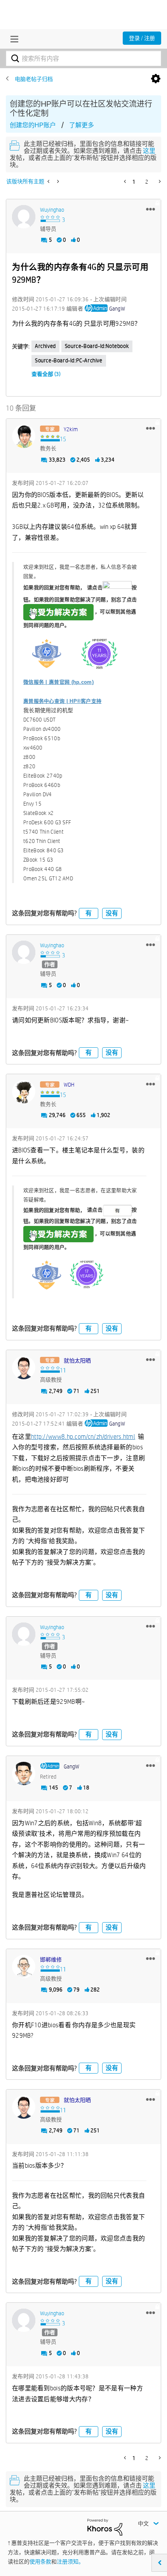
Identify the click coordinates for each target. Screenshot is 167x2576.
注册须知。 (70, 2562)
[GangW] (24, 1774)
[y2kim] (24, 436)
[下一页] (159, 181)
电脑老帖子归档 (34, 79)
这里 (149, 151)
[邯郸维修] (24, 1967)
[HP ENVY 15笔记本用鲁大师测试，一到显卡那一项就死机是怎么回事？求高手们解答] (57, 181)
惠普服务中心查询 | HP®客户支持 (62, 701)
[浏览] (12, 39)
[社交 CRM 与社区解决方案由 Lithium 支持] (105, 2527)
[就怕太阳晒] (24, 1368)
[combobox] (83, 58)
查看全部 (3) (46, 374)
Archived (45, 346)
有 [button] (89, 913)
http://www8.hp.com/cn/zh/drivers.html (83, 1437)
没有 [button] (112, 913)
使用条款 (40, 2562)
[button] (150, 209)
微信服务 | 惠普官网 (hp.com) (58, 682)
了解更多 (82, 125)
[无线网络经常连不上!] (49, 181)
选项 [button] (156, 79)
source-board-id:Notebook (97, 346)
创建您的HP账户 (33, 125)
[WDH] (24, 1092)
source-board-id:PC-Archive (69, 360)
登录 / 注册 (142, 38)
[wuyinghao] (24, 217)
